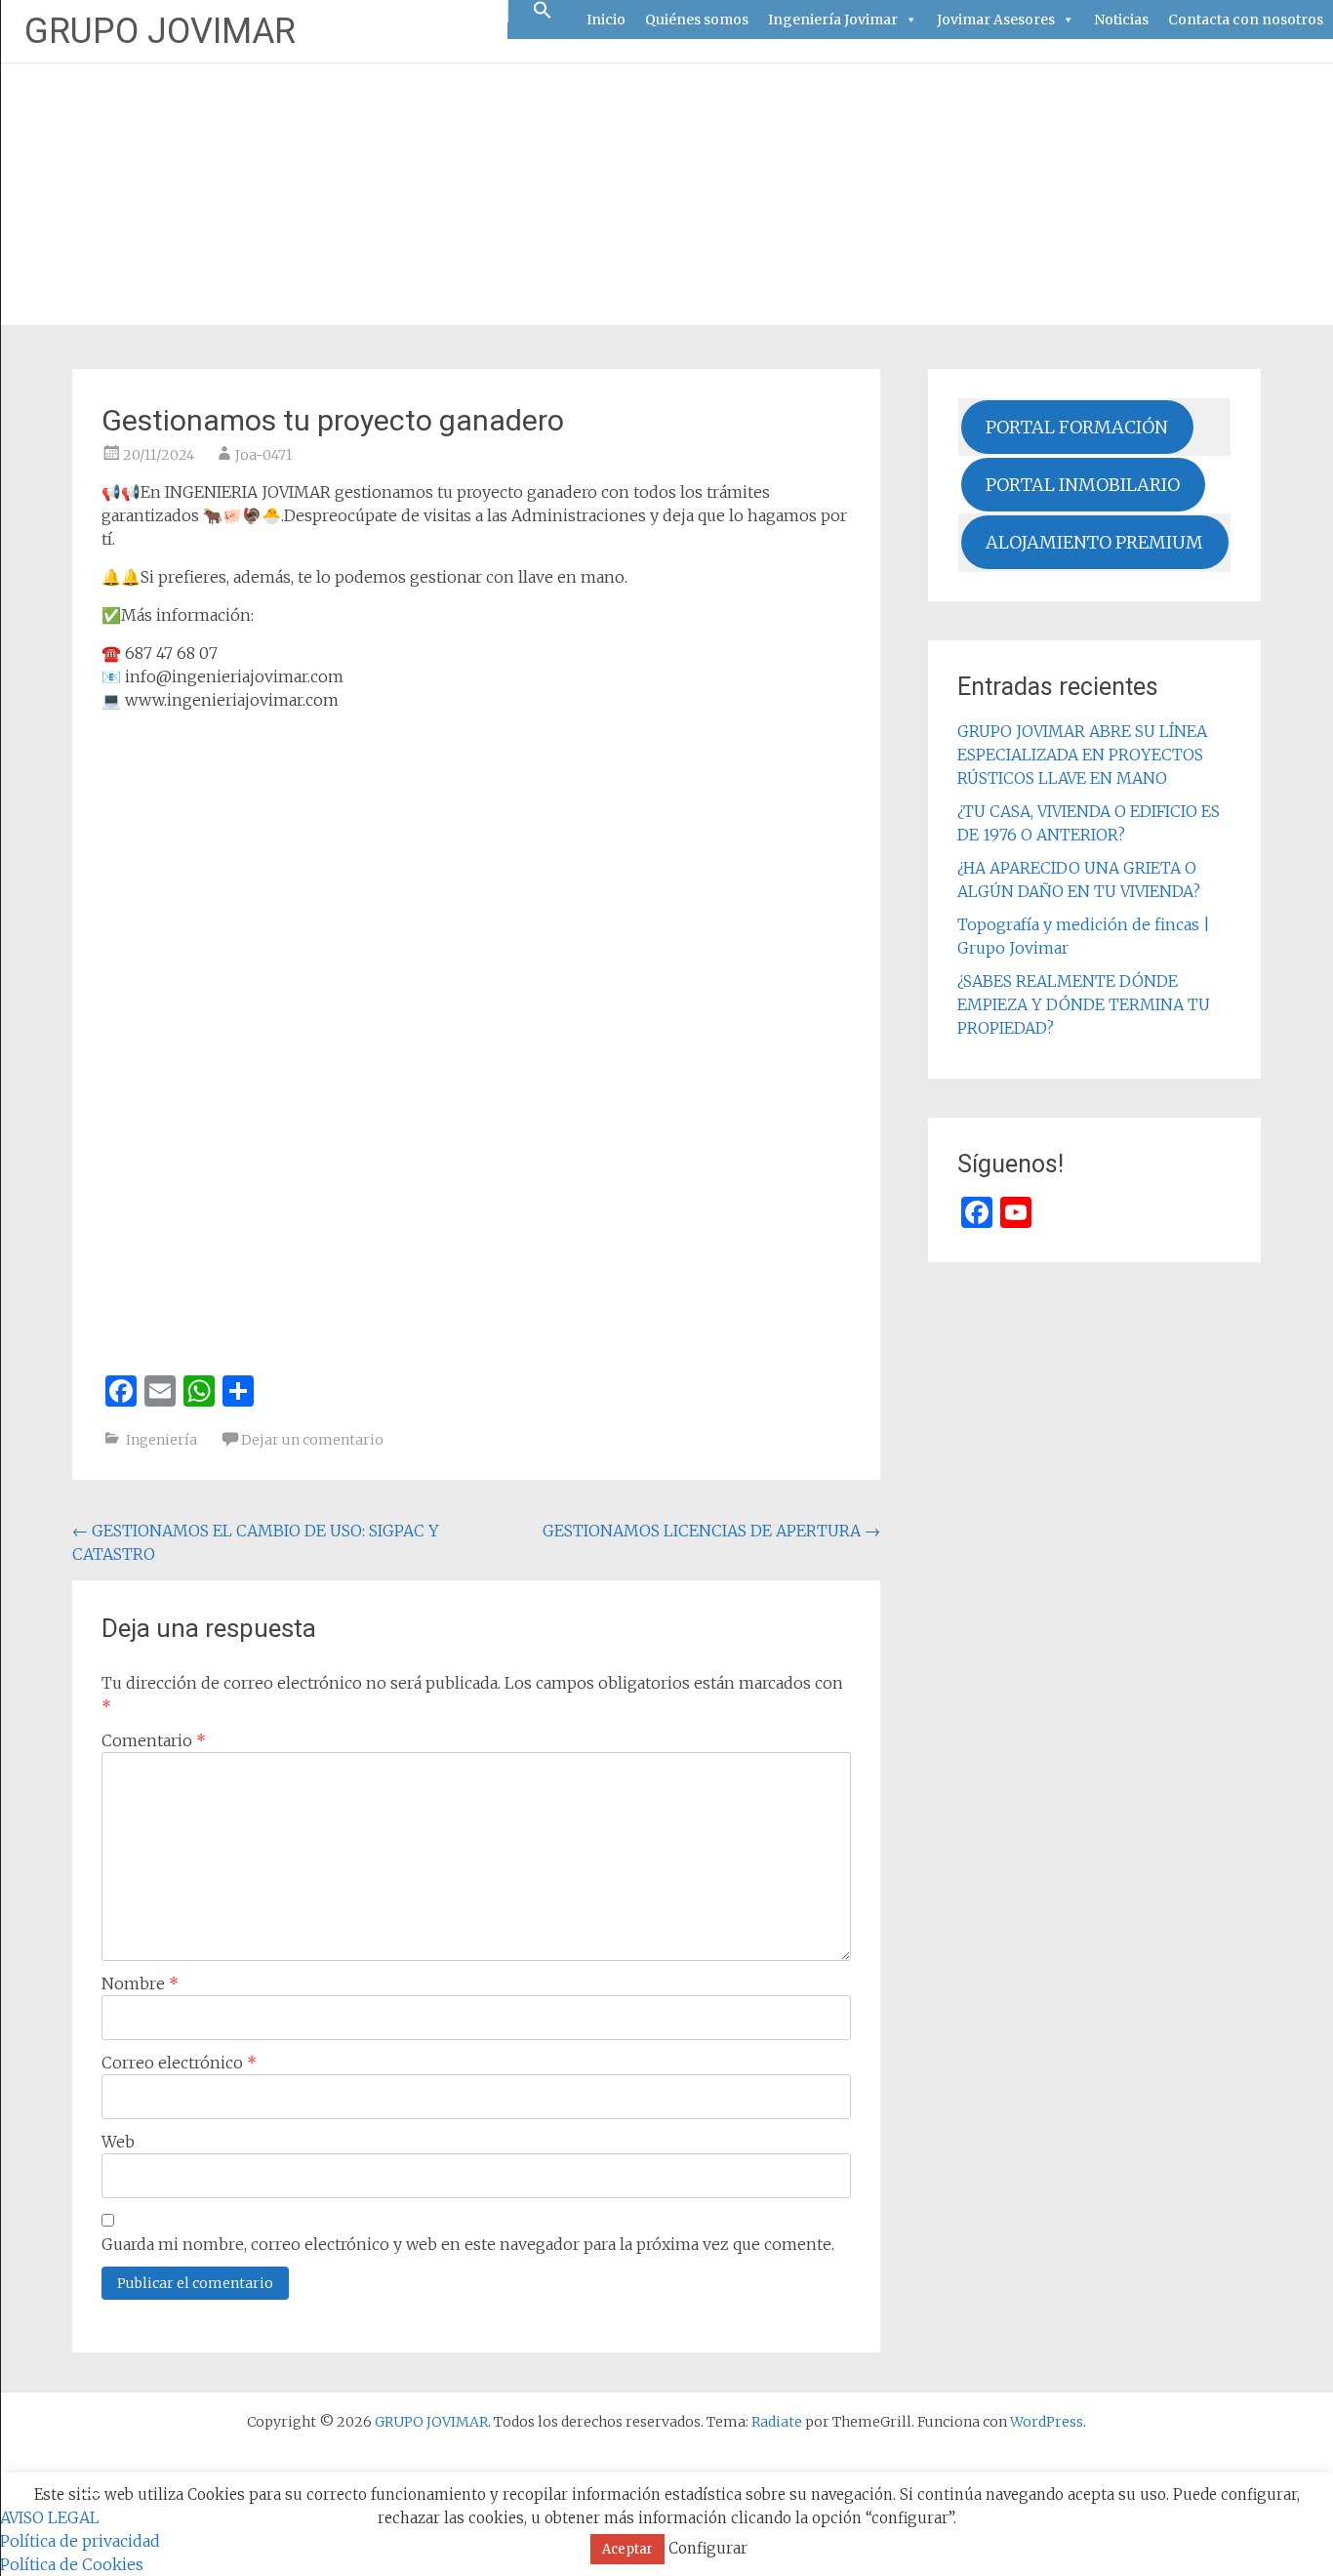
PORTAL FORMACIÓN (1077, 427)
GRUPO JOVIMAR (160, 31)
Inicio (606, 20)
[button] (543, 11)
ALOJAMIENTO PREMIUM (1094, 542)
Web (118, 2142)
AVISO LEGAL (50, 2517)
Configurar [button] (708, 2548)
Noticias (1121, 20)
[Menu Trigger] (93, 2494)
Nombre (140, 1983)
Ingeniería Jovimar (833, 20)
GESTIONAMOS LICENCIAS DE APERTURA (711, 1531)
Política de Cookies (72, 2564)
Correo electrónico (179, 2063)
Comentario (154, 1740)
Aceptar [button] (627, 2549)
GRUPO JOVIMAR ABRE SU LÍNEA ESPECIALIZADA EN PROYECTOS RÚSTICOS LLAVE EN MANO (1082, 755)
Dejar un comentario (312, 1440)
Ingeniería (162, 1440)
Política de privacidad (80, 2541)
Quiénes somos (697, 20)
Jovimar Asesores (996, 20)
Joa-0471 (263, 455)
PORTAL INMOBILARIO (1083, 485)
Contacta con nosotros (1246, 20)
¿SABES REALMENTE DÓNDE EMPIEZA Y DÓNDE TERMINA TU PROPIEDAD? (1084, 1004)
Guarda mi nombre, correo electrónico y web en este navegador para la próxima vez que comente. (468, 2244)
